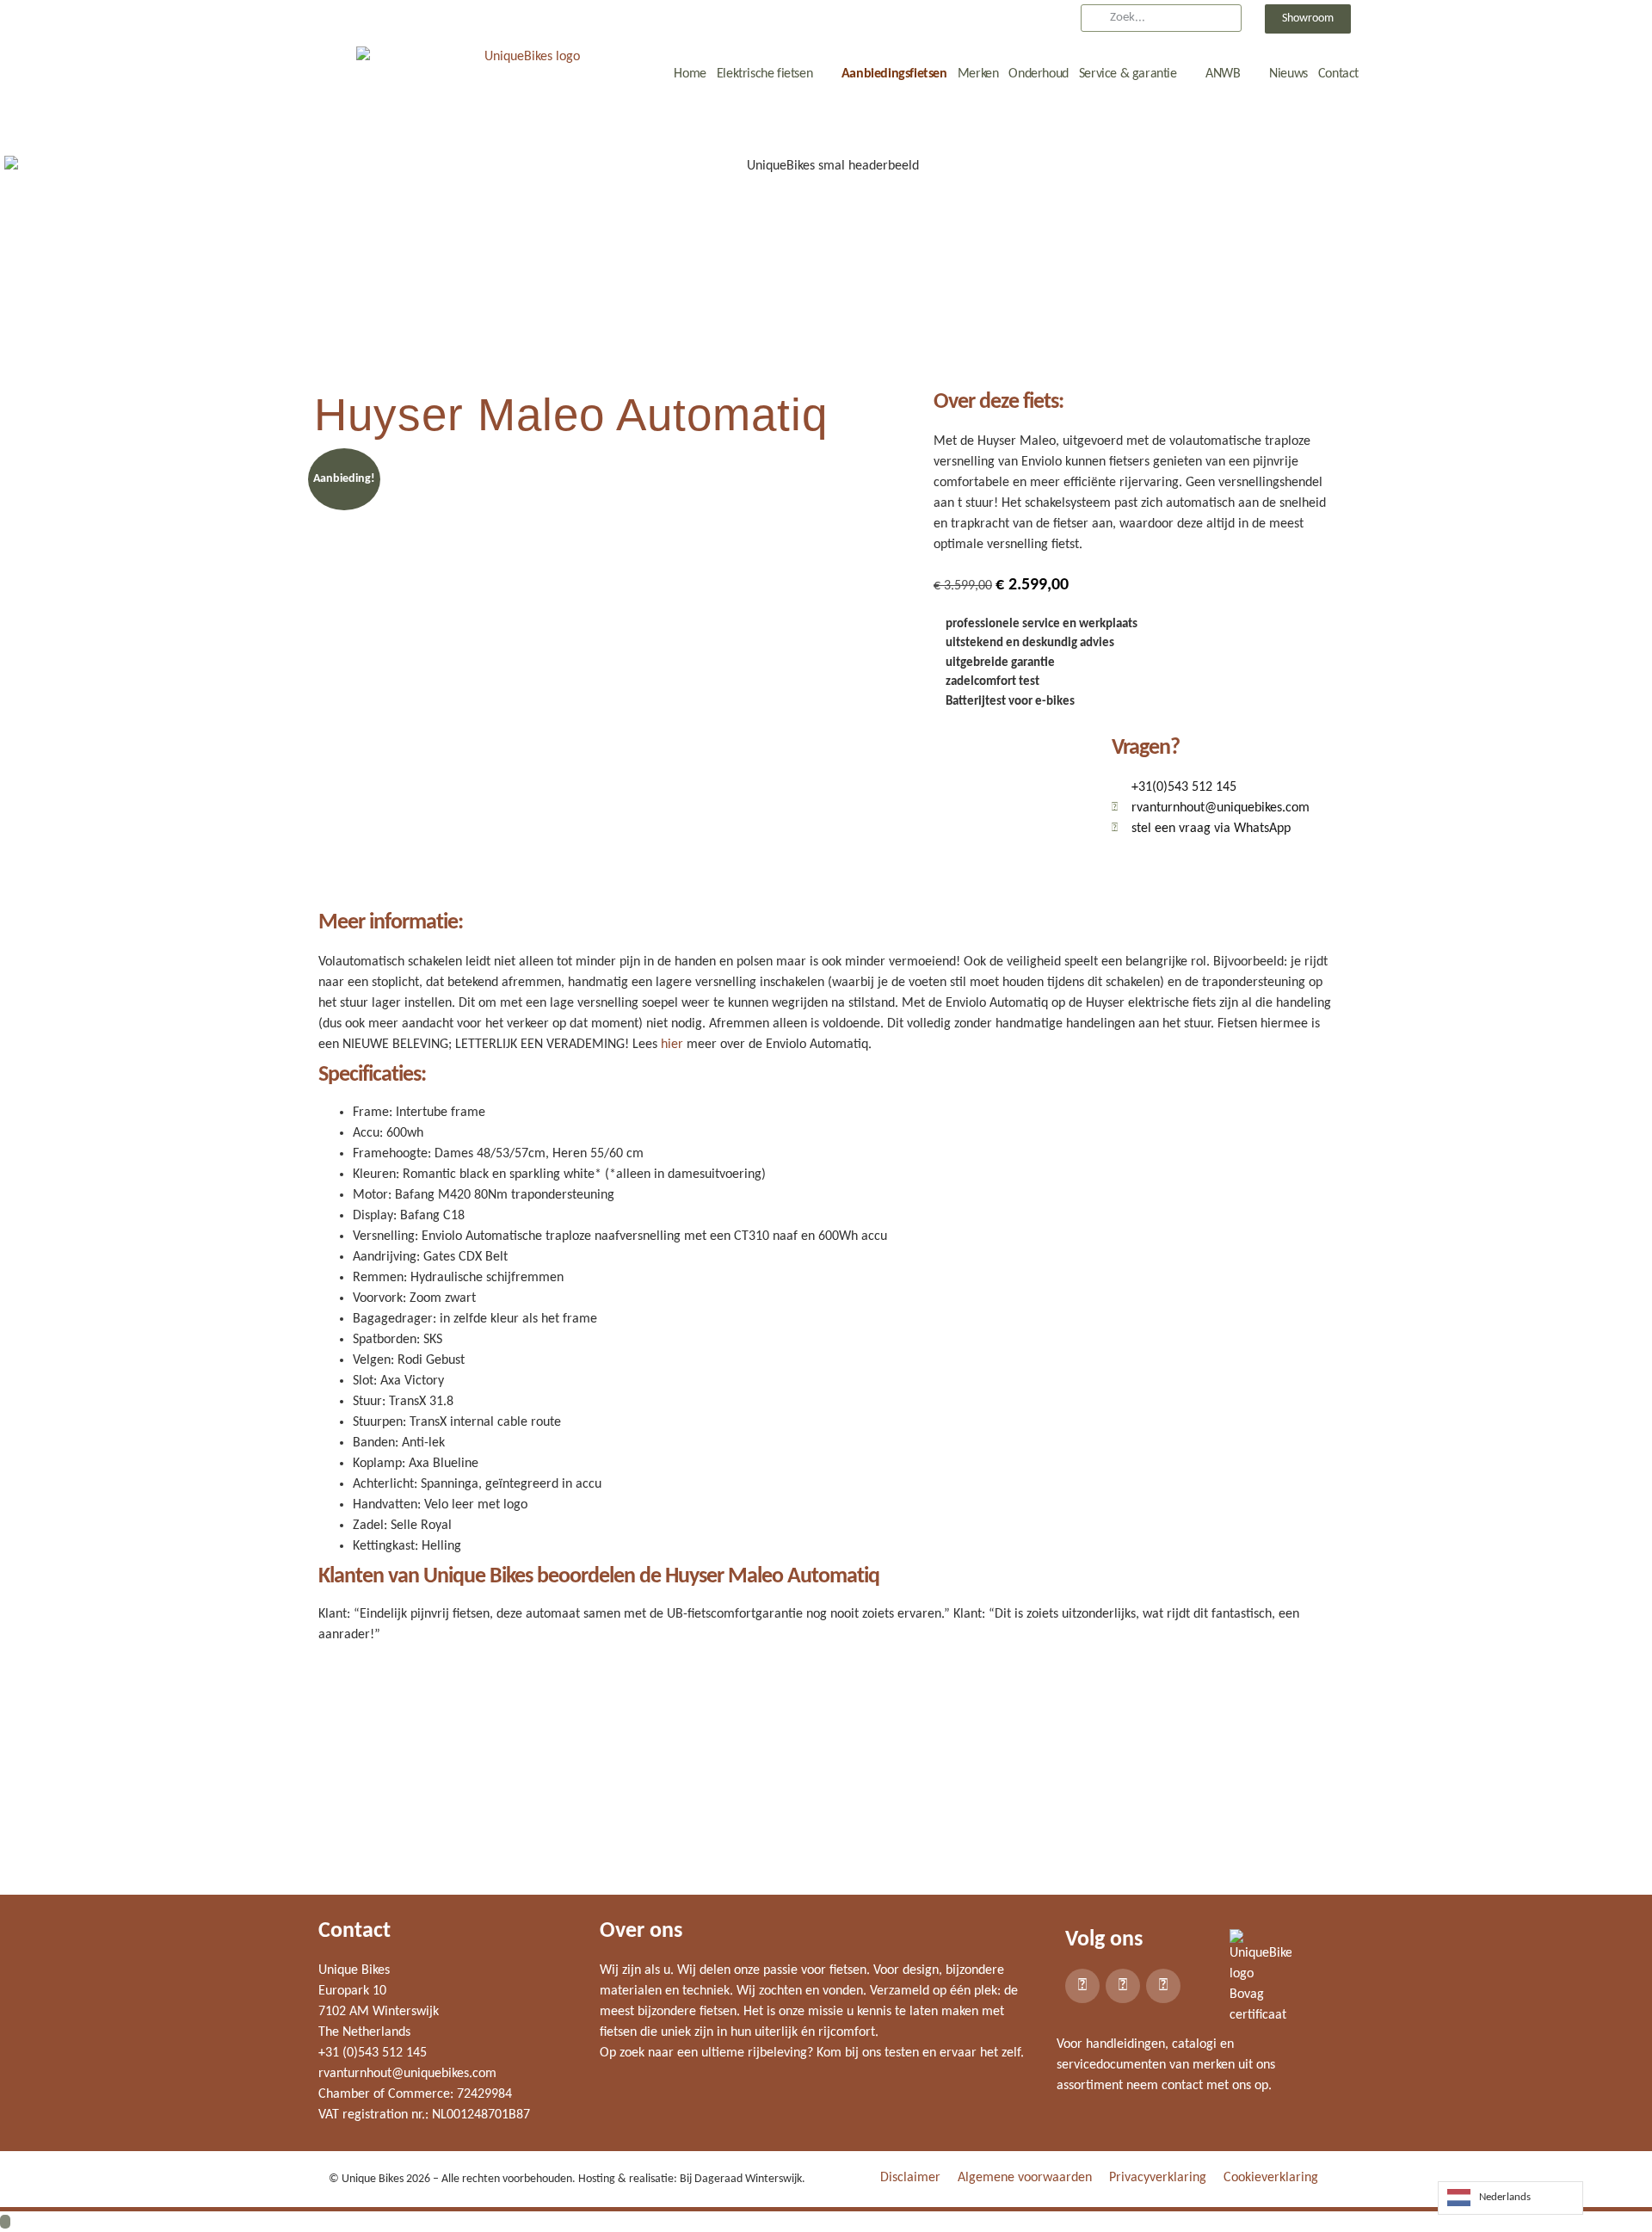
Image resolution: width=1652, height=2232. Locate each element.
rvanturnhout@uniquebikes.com (407, 2074)
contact (1182, 2086)
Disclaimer (910, 2178)
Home (690, 74)
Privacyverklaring (1158, 2178)
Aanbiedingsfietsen (894, 74)
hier (672, 1045)
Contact (1338, 74)
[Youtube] (1163, 1986)
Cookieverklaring (1271, 2178)
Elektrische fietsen (764, 74)
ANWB (1223, 74)
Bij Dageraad (711, 2179)
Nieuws (1288, 74)
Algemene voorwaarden (1025, 2178)
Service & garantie (1128, 74)
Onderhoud (1038, 74)
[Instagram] (1123, 1986)
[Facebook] (1082, 1986)
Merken (978, 74)
